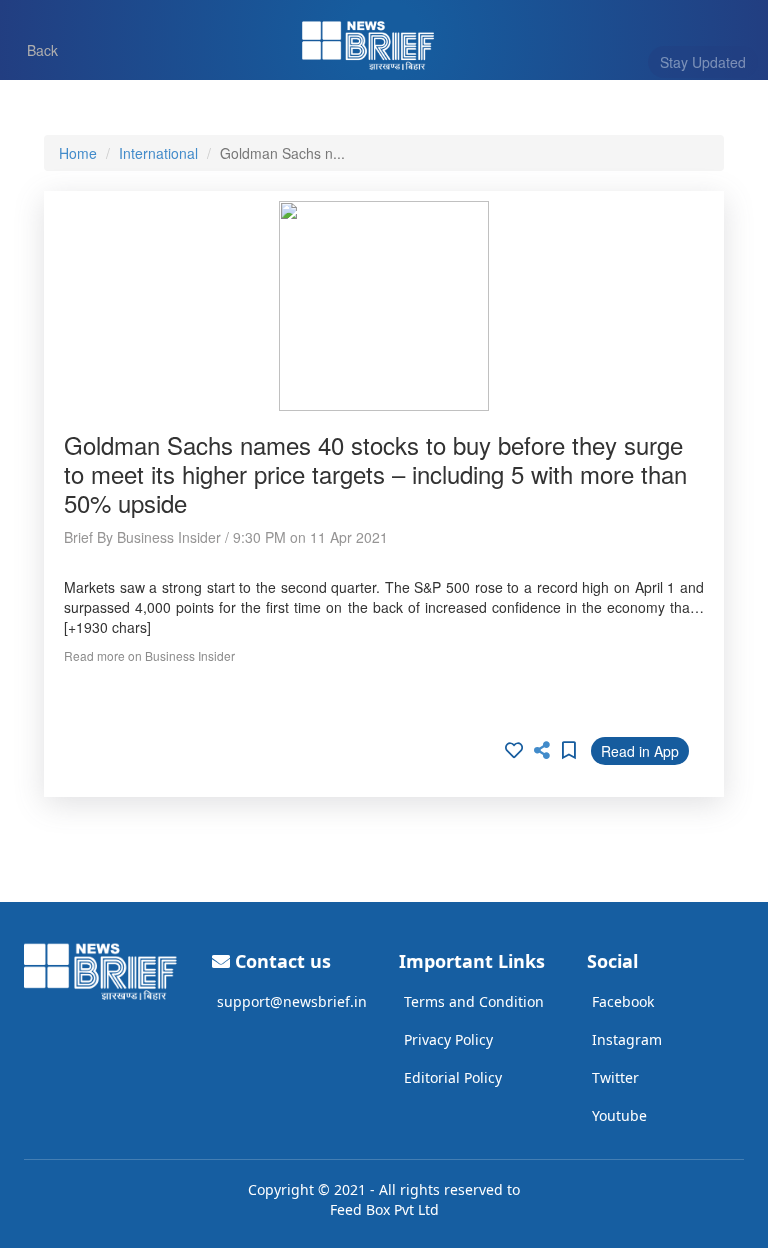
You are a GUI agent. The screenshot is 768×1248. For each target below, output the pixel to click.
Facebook (623, 1001)
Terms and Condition (474, 1001)
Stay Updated (703, 62)
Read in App (640, 751)
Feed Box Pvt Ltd (384, 1209)
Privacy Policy (448, 1039)
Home (78, 153)
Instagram (627, 1039)
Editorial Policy (453, 1077)
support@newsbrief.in (292, 1001)
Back (33, 49)
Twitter (615, 1077)
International (158, 153)
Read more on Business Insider (149, 655)
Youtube (619, 1115)
